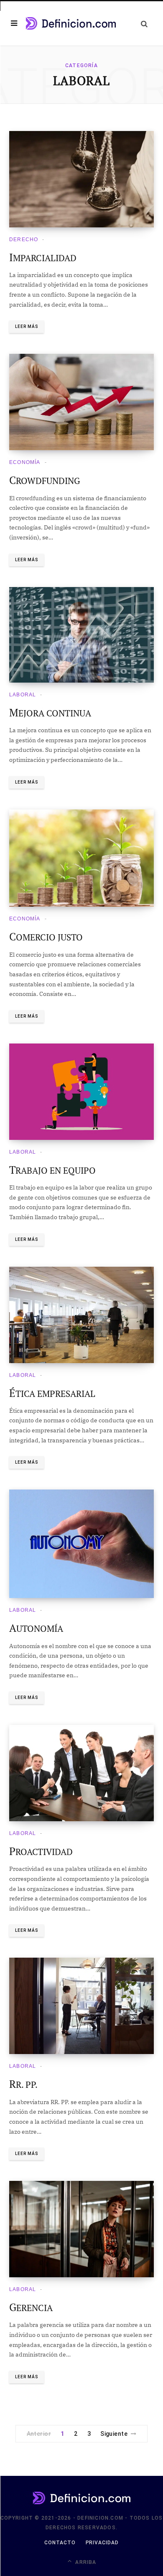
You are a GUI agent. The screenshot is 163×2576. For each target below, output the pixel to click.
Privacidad (102, 2543)
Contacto (60, 2543)
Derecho (24, 239)
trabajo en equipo (52, 1170)
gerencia (31, 2308)
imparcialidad (43, 258)
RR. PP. (23, 2084)
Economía (25, 462)
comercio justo (46, 937)
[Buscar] (144, 24)
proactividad (41, 1852)
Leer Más (27, 326)
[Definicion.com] (71, 23)
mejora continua (50, 713)
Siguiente (114, 2434)
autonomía (36, 1628)
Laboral (23, 695)
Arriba (85, 2562)
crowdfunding (45, 481)
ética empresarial (52, 1394)
